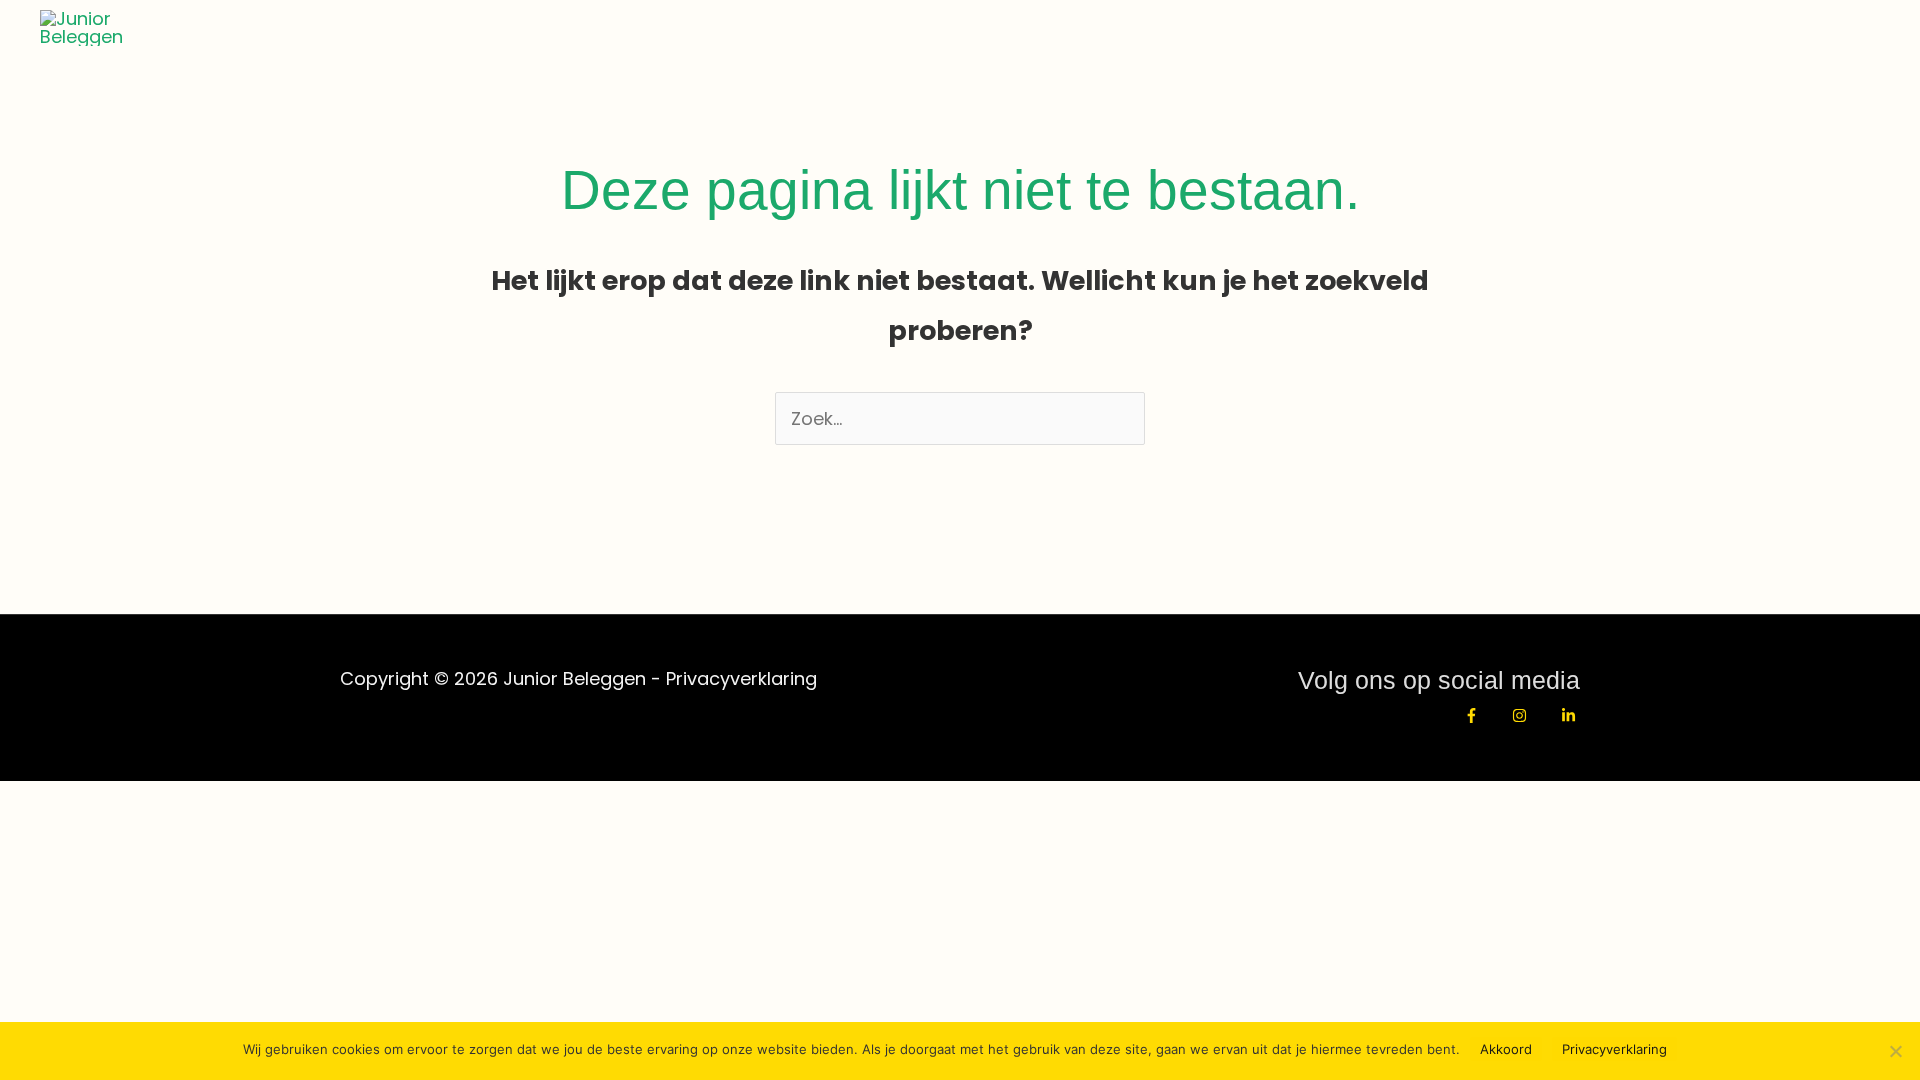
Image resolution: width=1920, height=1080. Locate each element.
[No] (1895, 1051)
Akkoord (1506, 1049)
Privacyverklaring (741, 678)
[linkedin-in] (1571, 715)
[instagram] (1532, 715)
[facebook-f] (1484, 715)
